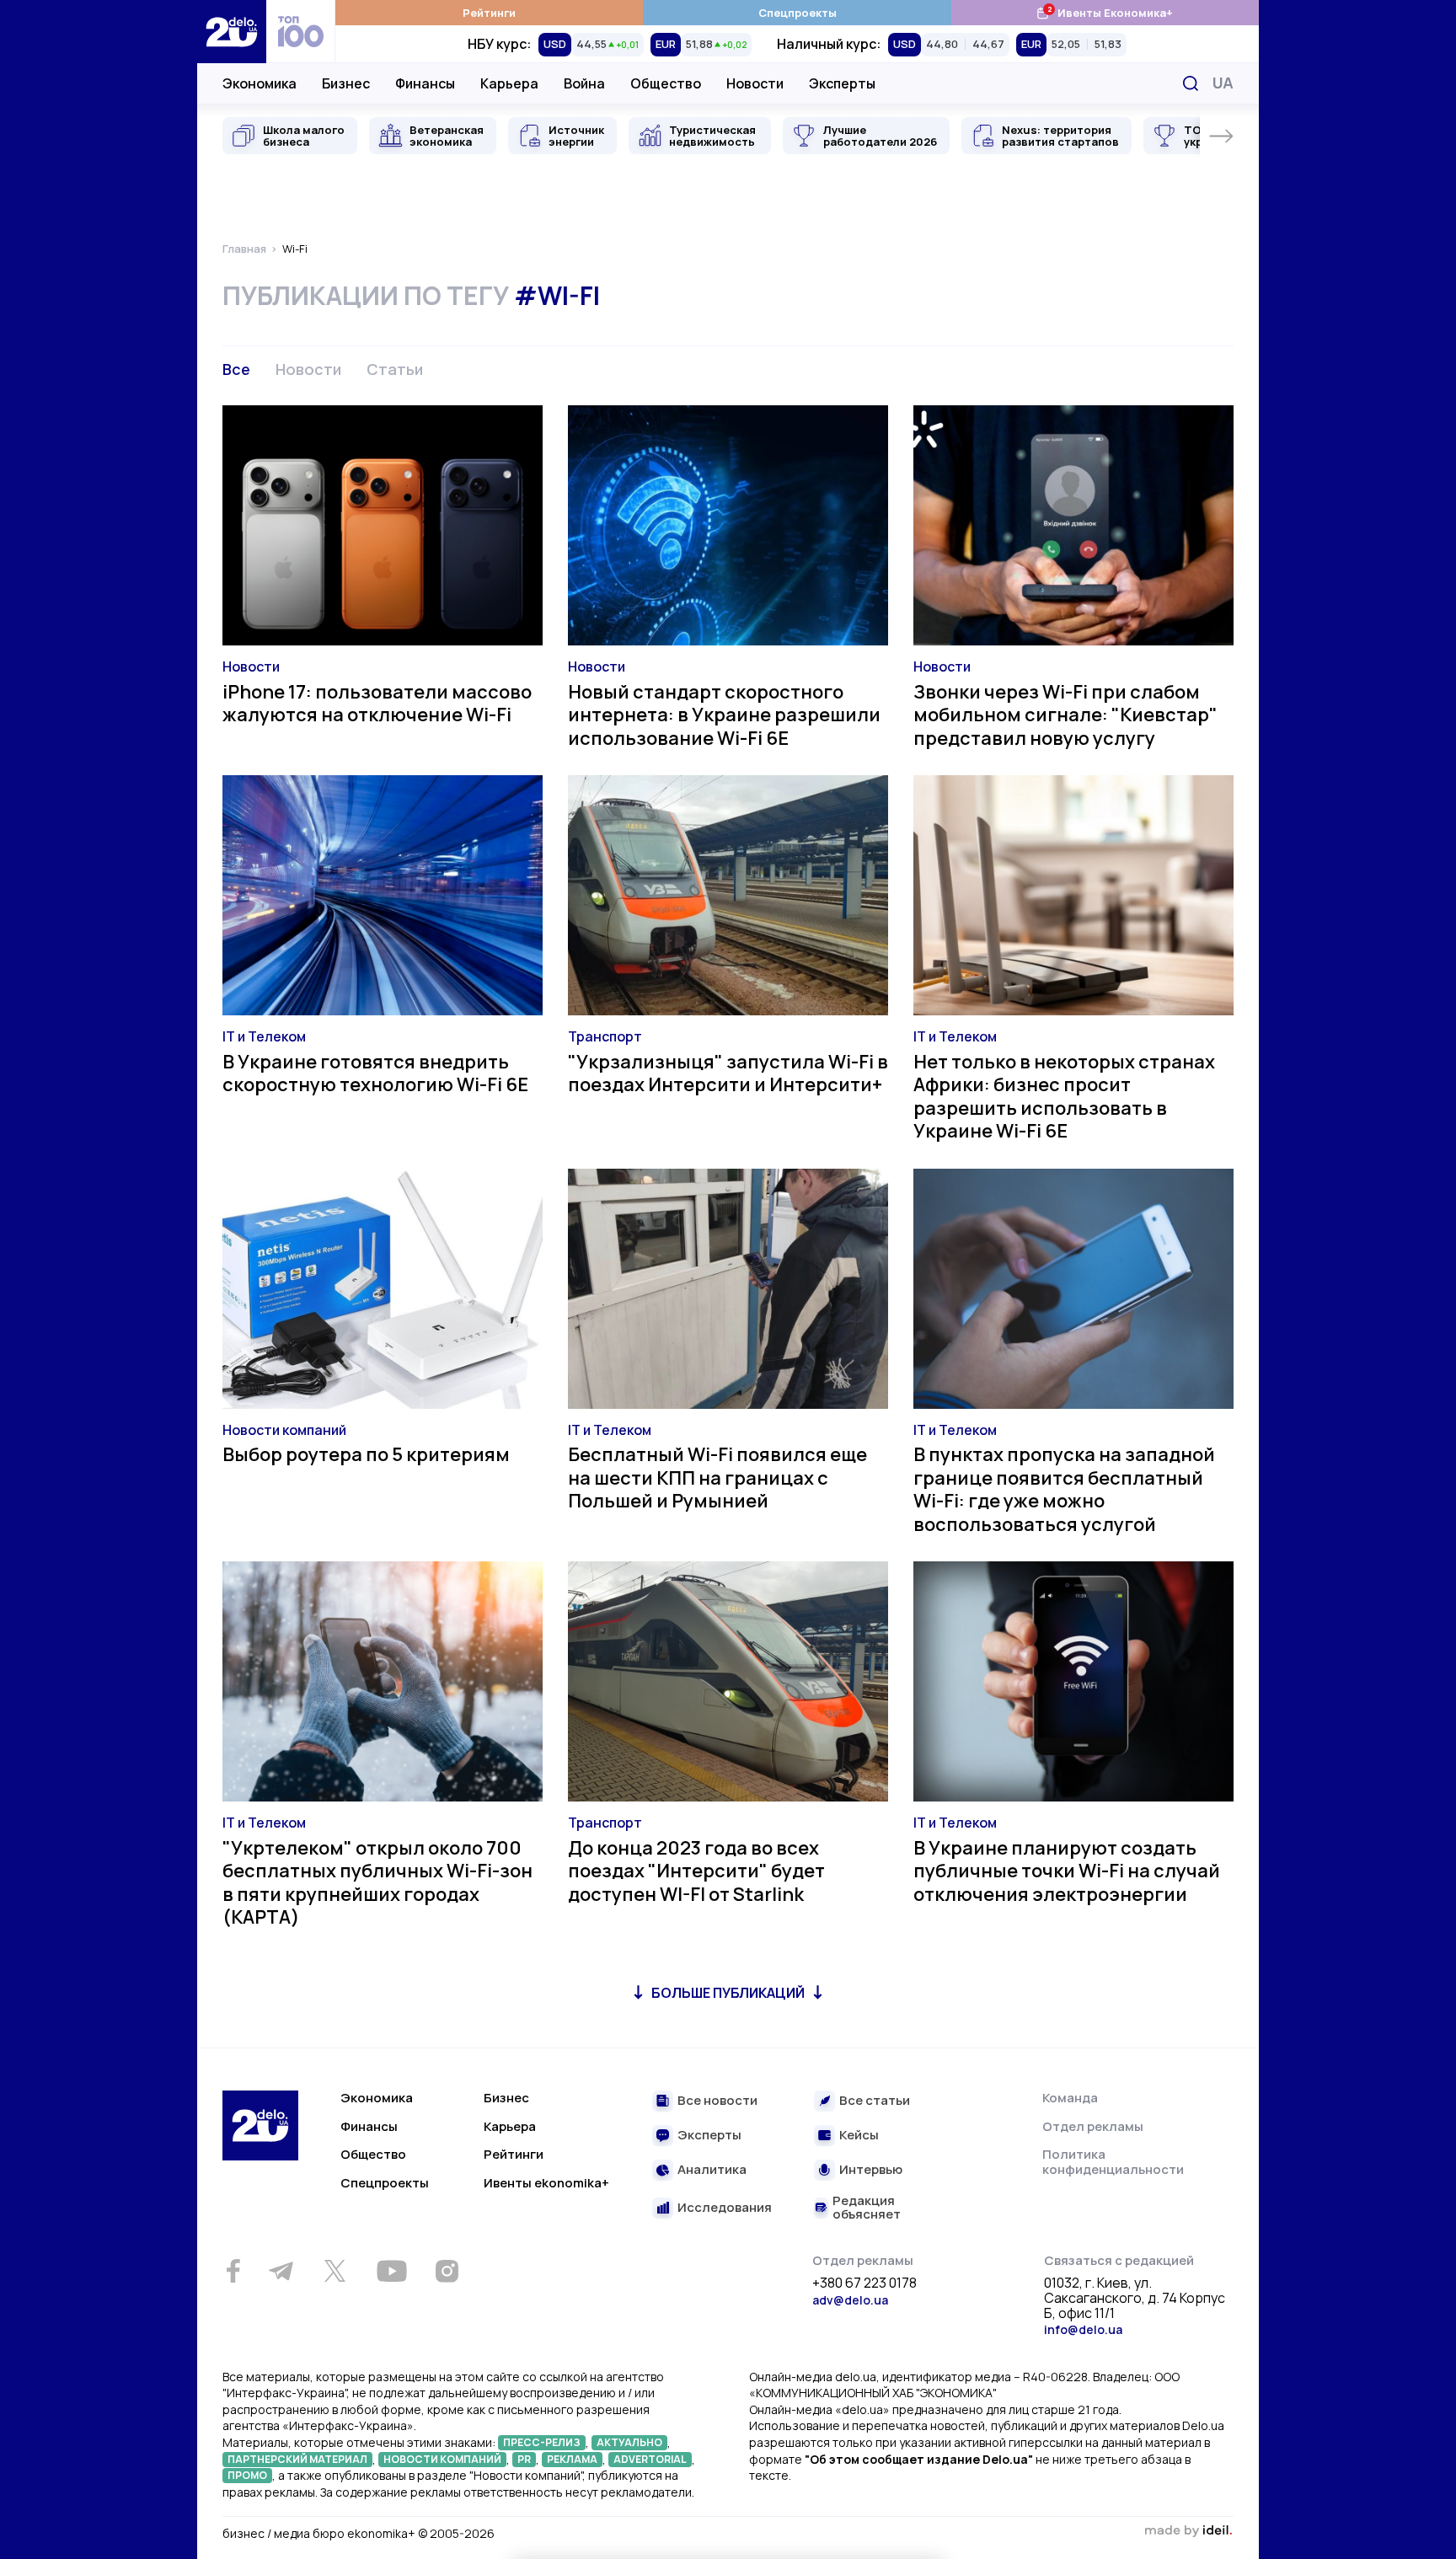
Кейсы (859, 2136)
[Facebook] (233, 2271)
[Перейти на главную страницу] (232, 32)
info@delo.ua (1083, 2329)
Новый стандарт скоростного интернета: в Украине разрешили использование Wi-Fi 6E (724, 715)
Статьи (395, 369)
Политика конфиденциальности (1113, 2162)
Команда (1070, 2098)
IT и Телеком (264, 1036)
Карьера (509, 83)
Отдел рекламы (1093, 2126)
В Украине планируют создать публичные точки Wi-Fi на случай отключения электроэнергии (1067, 1871)
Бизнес (346, 83)
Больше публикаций (728, 1993)
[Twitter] (335, 2271)
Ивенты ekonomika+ (546, 2183)
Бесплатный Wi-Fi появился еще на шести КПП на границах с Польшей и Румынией (717, 1478)
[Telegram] (281, 2271)
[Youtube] (391, 2271)
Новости (755, 83)
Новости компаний (284, 1430)
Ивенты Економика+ (1104, 12)
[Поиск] (1191, 83)
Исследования (725, 2208)
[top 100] (301, 32)
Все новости (717, 2101)
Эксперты (842, 83)
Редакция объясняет (867, 2208)
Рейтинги (489, 13)
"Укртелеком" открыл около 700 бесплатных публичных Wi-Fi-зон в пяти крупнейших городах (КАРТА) (377, 1883)
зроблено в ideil (1188, 2531)
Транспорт (605, 1036)
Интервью (871, 2170)
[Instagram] (447, 2271)
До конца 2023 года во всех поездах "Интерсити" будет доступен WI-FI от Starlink (696, 1871)
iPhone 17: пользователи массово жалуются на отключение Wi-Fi (377, 704)
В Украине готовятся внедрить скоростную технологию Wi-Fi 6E (375, 1073)
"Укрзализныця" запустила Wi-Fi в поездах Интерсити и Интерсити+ (728, 1073)
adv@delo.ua (850, 2300)
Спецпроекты (798, 13)
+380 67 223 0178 (864, 2283)
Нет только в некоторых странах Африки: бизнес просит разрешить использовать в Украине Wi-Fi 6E (1064, 1097)
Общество (666, 83)
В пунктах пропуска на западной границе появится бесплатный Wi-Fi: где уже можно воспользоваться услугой (1064, 1489)
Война (584, 83)
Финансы (425, 83)
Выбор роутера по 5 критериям (366, 1454)
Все (236, 369)
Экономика (260, 83)
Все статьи (875, 2101)
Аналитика (712, 2170)
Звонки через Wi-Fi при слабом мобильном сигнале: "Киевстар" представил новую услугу (1065, 715)
